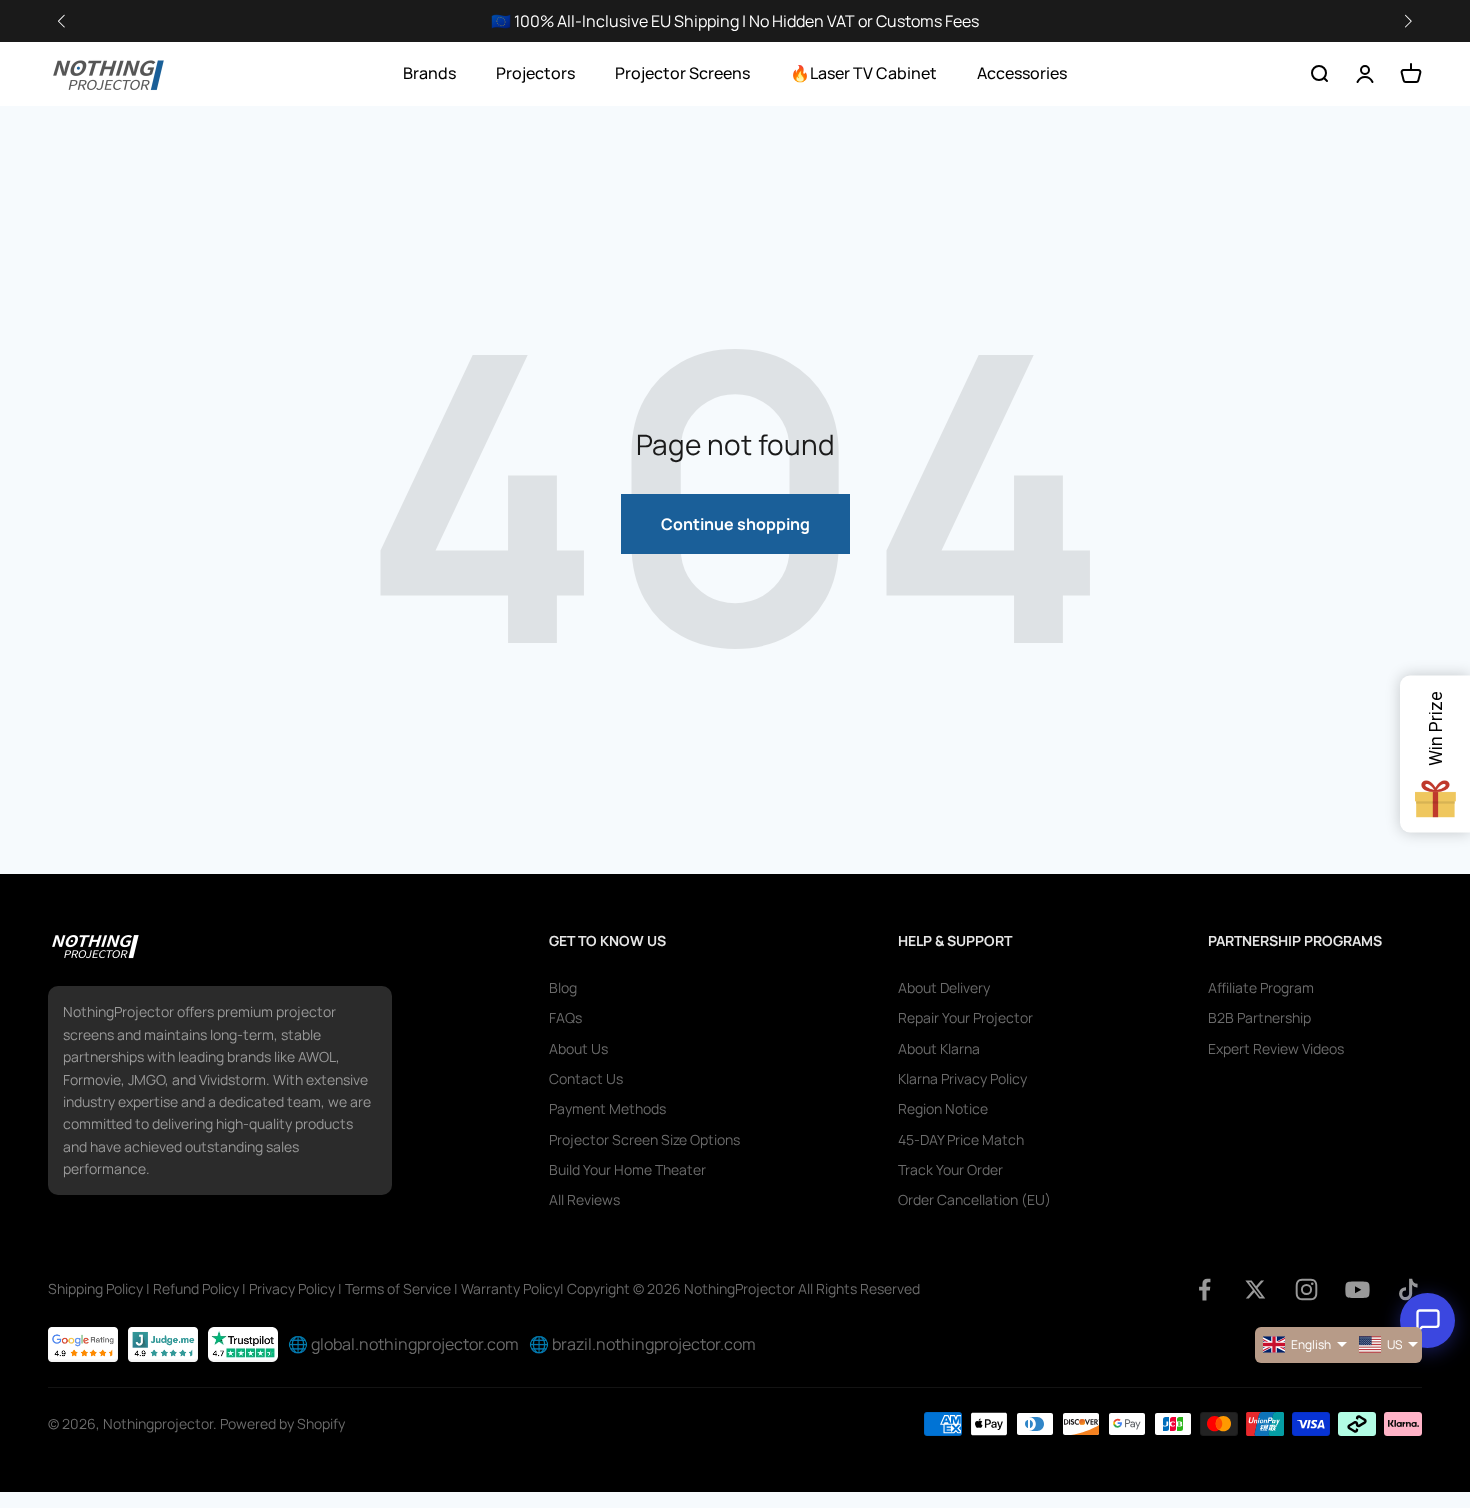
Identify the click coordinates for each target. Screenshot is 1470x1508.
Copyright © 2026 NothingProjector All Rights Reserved (743, 1288)
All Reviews (584, 1199)
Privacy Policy (292, 1288)
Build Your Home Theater (627, 1169)
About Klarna (939, 1048)
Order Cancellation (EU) (974, 1199)
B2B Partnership (1259, 1017)
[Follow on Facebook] (1204, 1289)
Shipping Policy (95, 1288)
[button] (1408, 21)
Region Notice (943, 1108)
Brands (429, 73)
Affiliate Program (1261, 987)
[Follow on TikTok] (1408, 1289)
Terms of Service (398, 1288)
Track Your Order (950, 1169)
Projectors (535, 73)
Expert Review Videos (1276, 1048)
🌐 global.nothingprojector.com (403, 1344)
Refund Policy (196, 1288)
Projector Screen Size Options (644, 1139)
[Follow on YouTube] (1357, 1289)
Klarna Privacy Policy (962, 1078)
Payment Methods (607, 1108)
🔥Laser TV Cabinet (863, 73)
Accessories (1022, 73)
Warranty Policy (510, 1288)
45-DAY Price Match (961, 1139)
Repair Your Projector (965, 1017)
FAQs (565, 1017)
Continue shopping (735, 524)
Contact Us (586, 1078)
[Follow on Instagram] (1306, 1289)
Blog (563, 987)
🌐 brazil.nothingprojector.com (642, 1344)
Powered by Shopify (282, 1423)
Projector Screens (682, 73)
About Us (578, 1048)
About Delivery (944, 987)
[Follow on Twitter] (1255, 1289)
